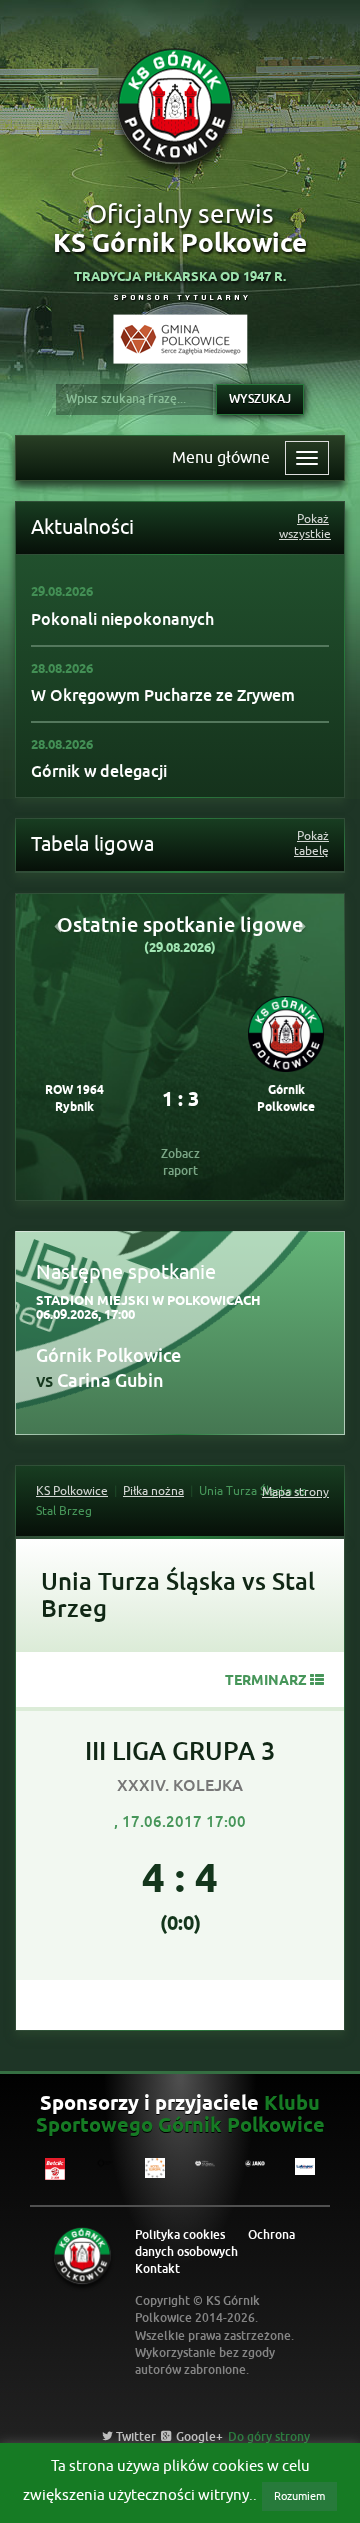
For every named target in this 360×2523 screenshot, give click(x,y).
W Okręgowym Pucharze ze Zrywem (163, 695)
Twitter (134, 2437)
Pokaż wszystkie (304, 527)
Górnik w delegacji (99, 771)
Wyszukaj (260, 399)
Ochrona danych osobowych (215, 2243)
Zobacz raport (180, 1162)
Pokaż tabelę (311, 844)
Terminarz (266, 1681)
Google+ (198, 2437)
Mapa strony (295, 1492)
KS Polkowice (72, 1491)
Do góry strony (269, 2437)
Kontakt (157, 2269)
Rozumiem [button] (299, 2496)
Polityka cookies (180, 2235)
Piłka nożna (153, 1491)
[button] (57, 926)
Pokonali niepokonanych (122, 619)
